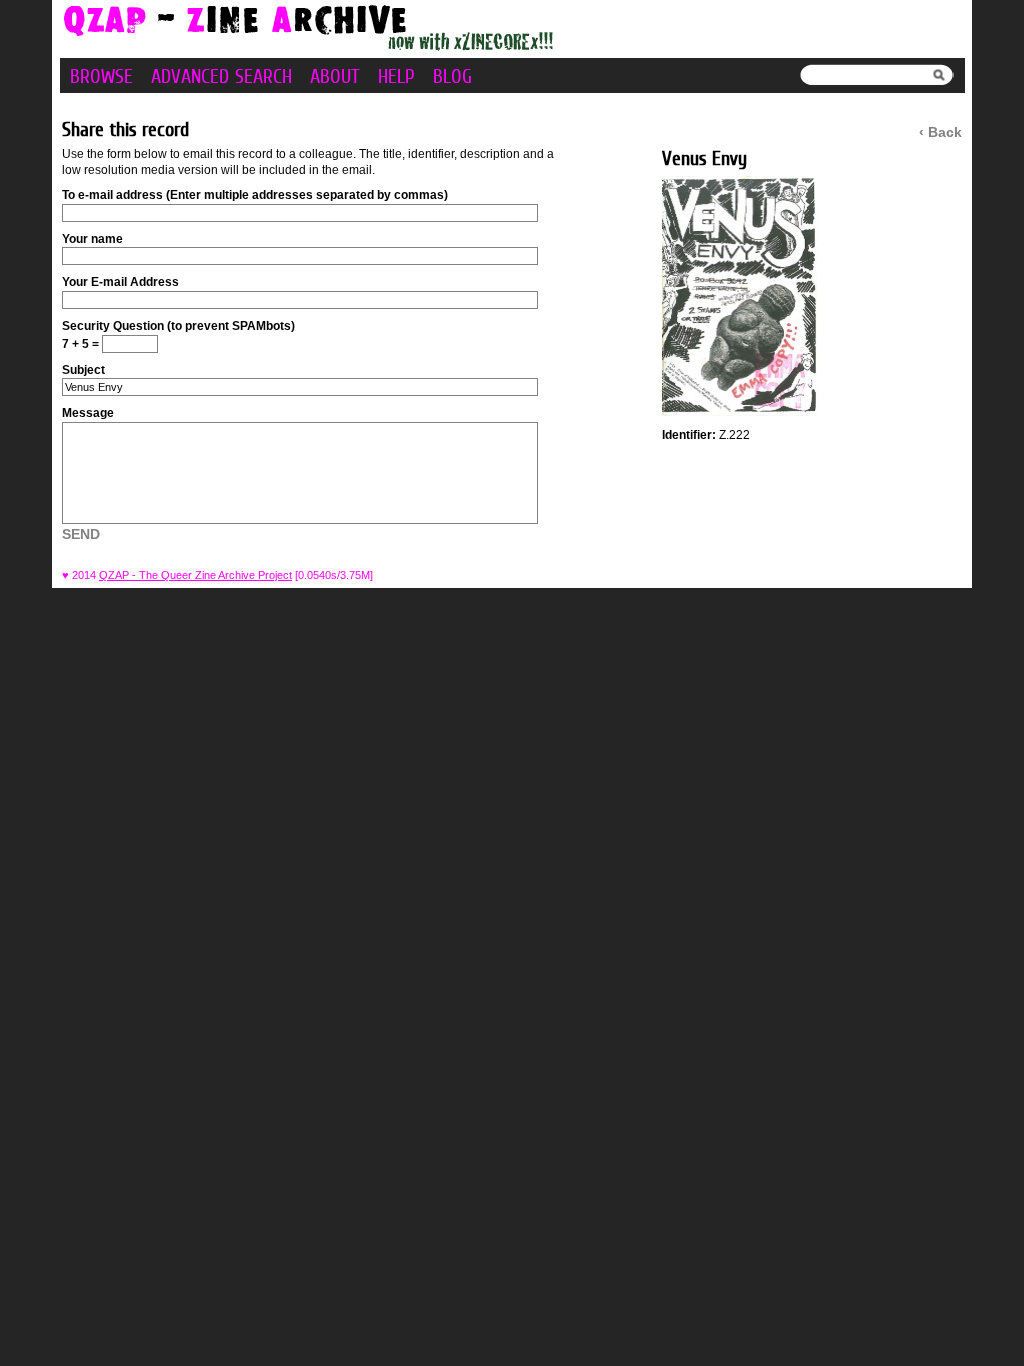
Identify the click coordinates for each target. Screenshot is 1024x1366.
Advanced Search (221, 76)
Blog (452, 76)
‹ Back (940, 132)
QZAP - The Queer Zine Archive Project (195, 575)
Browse (101, 76)
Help (396, 76)
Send (81, 534)
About (335, 76)
